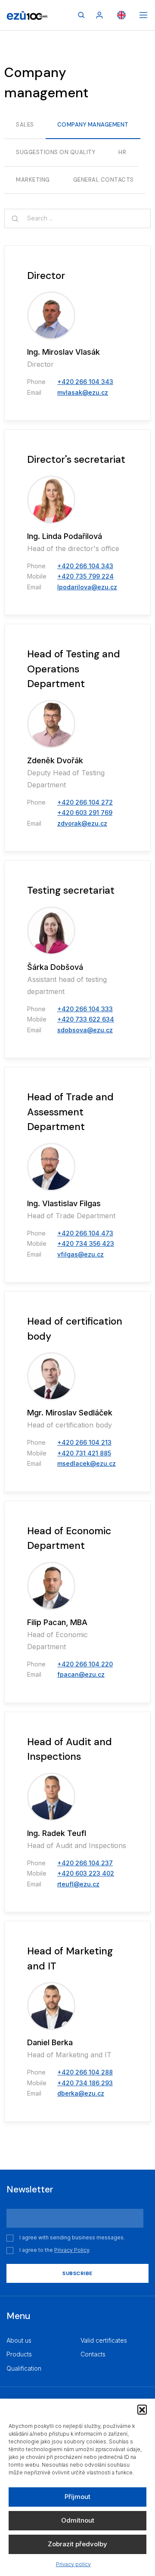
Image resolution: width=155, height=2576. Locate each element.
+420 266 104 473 (85, 1233)
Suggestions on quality (56, 152)
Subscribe (77, 2273)
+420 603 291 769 (85, 813)
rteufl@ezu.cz (78, 1884)
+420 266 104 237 (85, 1863)
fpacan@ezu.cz (81, 1674)
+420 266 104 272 (85, 802)
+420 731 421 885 (84, 1453)
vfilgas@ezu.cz (81, 1254)
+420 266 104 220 (85, 1664)
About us (19, 2340)
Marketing (33, 180)
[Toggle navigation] (143, 15)
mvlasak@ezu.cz (83, 392)
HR (122, 152)
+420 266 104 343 (85, 382)
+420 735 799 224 (85, 576)
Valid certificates (104, 2340)
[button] (142, 2409)
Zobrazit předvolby (77, 2544)
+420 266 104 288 (85, 2072)
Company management (93, 125)
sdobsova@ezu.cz (85, 1030)
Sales (25, 125)
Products (19, 2354)
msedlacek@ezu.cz (87, 1463)
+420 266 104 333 (85, 1009)
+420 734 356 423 (86, 1243)
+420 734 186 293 (85, 2083)
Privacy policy (73, 2564)
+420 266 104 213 (84, 1442)
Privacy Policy (72, 2250)
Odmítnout (78, 2520)
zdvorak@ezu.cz (82, 823)
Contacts (93, 2354)
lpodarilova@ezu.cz (87, 587)
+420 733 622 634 (86, 1019)
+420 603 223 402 (86, 1873)
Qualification (24, 2368)
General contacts (104, 180)
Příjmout (77, 2497)
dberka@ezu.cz (81, 2093)
